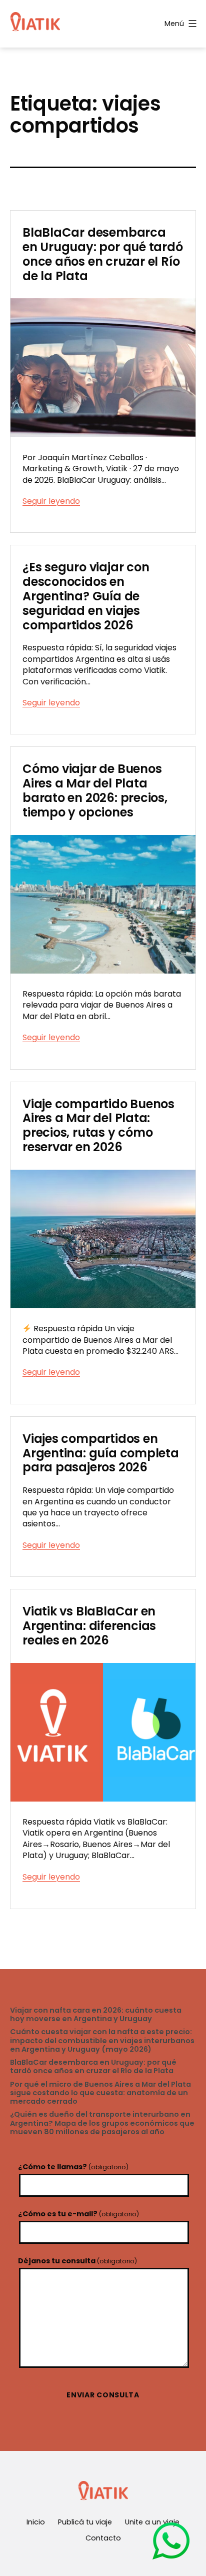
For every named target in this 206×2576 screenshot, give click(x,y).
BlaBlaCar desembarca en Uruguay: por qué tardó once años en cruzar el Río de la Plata (103, 254)
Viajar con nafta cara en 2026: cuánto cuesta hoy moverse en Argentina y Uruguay (96, 2015)
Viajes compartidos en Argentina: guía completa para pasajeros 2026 (101, 1453)
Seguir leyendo (51, 501)
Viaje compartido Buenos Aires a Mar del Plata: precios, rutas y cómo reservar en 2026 (98, 1125)
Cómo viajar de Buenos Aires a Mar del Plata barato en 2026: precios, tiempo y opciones (95, 790)
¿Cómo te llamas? (73, 2167)
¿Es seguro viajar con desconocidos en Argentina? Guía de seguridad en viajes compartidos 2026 (86, 596)
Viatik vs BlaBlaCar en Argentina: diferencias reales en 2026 (89, 1626)
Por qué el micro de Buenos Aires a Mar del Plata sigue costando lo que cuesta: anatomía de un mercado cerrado (100, 2093)
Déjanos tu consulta (77, 2261)
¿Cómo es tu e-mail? (78, 2214)
